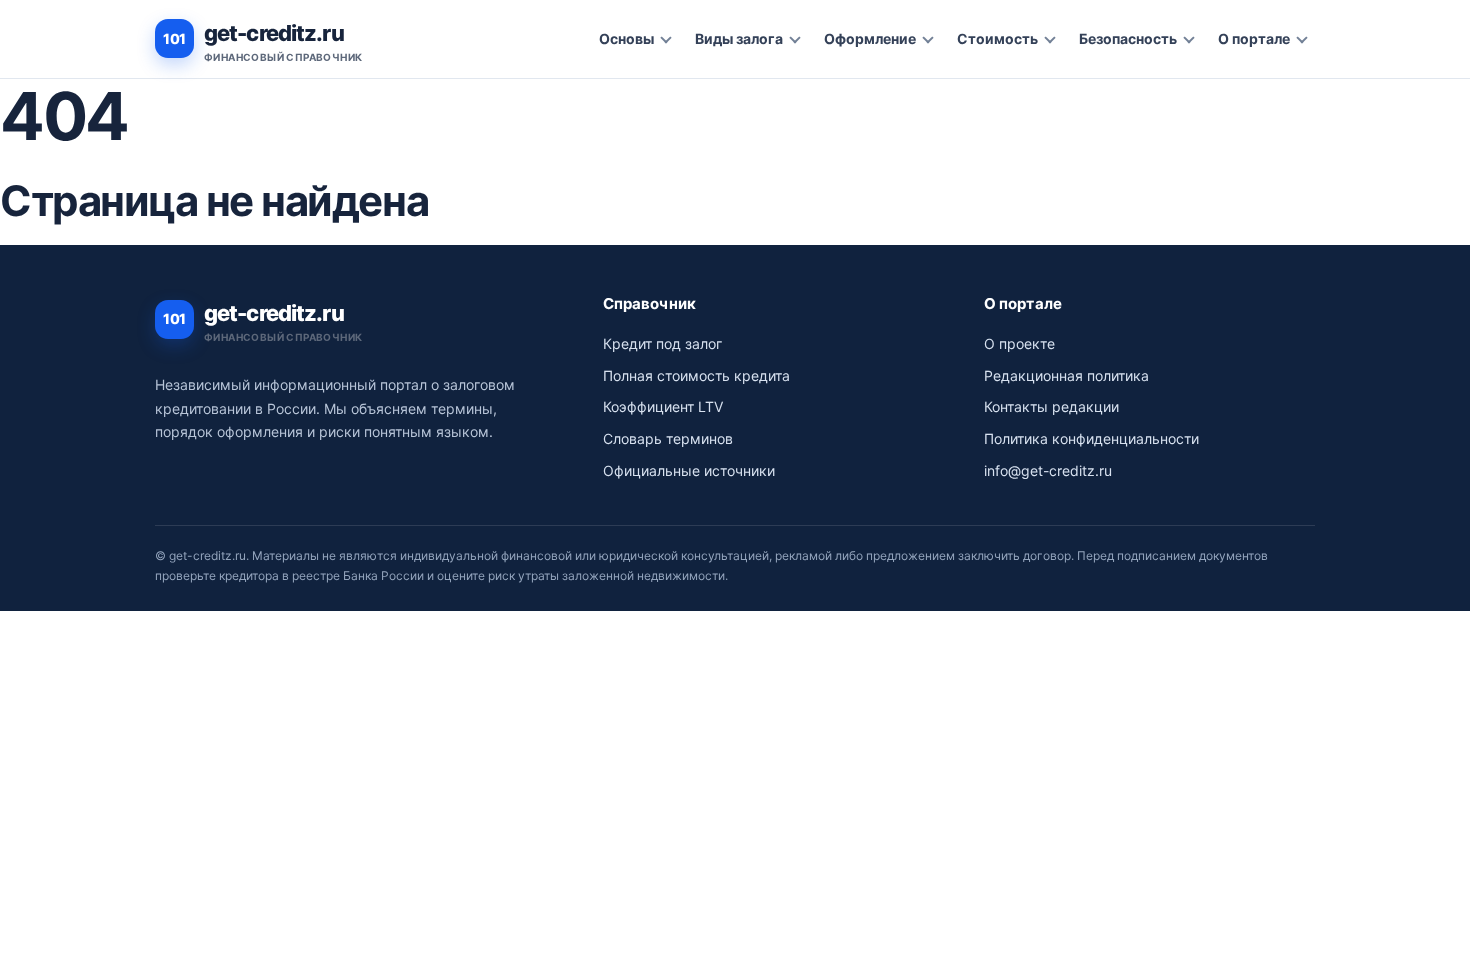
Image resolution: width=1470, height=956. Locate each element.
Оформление (870, 38)
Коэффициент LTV (663, 406)
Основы (626, 38)
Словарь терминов (668, 438)
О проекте (1019, 343)
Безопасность (1128, 38)
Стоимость (997, 38)
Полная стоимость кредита (696, 375)
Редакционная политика (1066, 375)
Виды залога (739, 38)
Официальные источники (689, 470)
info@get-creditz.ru (1048, 470)
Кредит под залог (662, 343)
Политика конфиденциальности (1091, 438)
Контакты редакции (1051, 406)
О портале (1254, 38)
